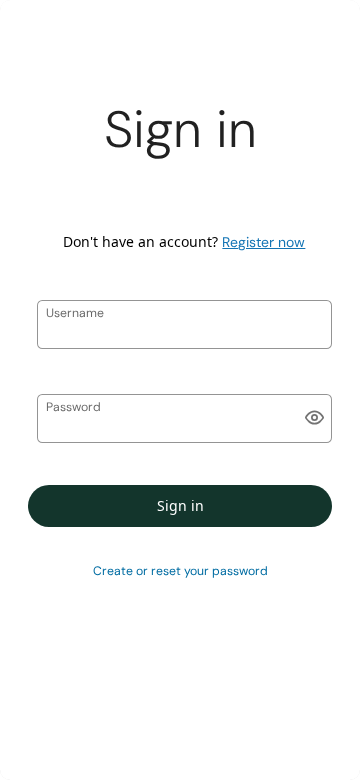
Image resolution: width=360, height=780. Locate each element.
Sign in (180, 505)
